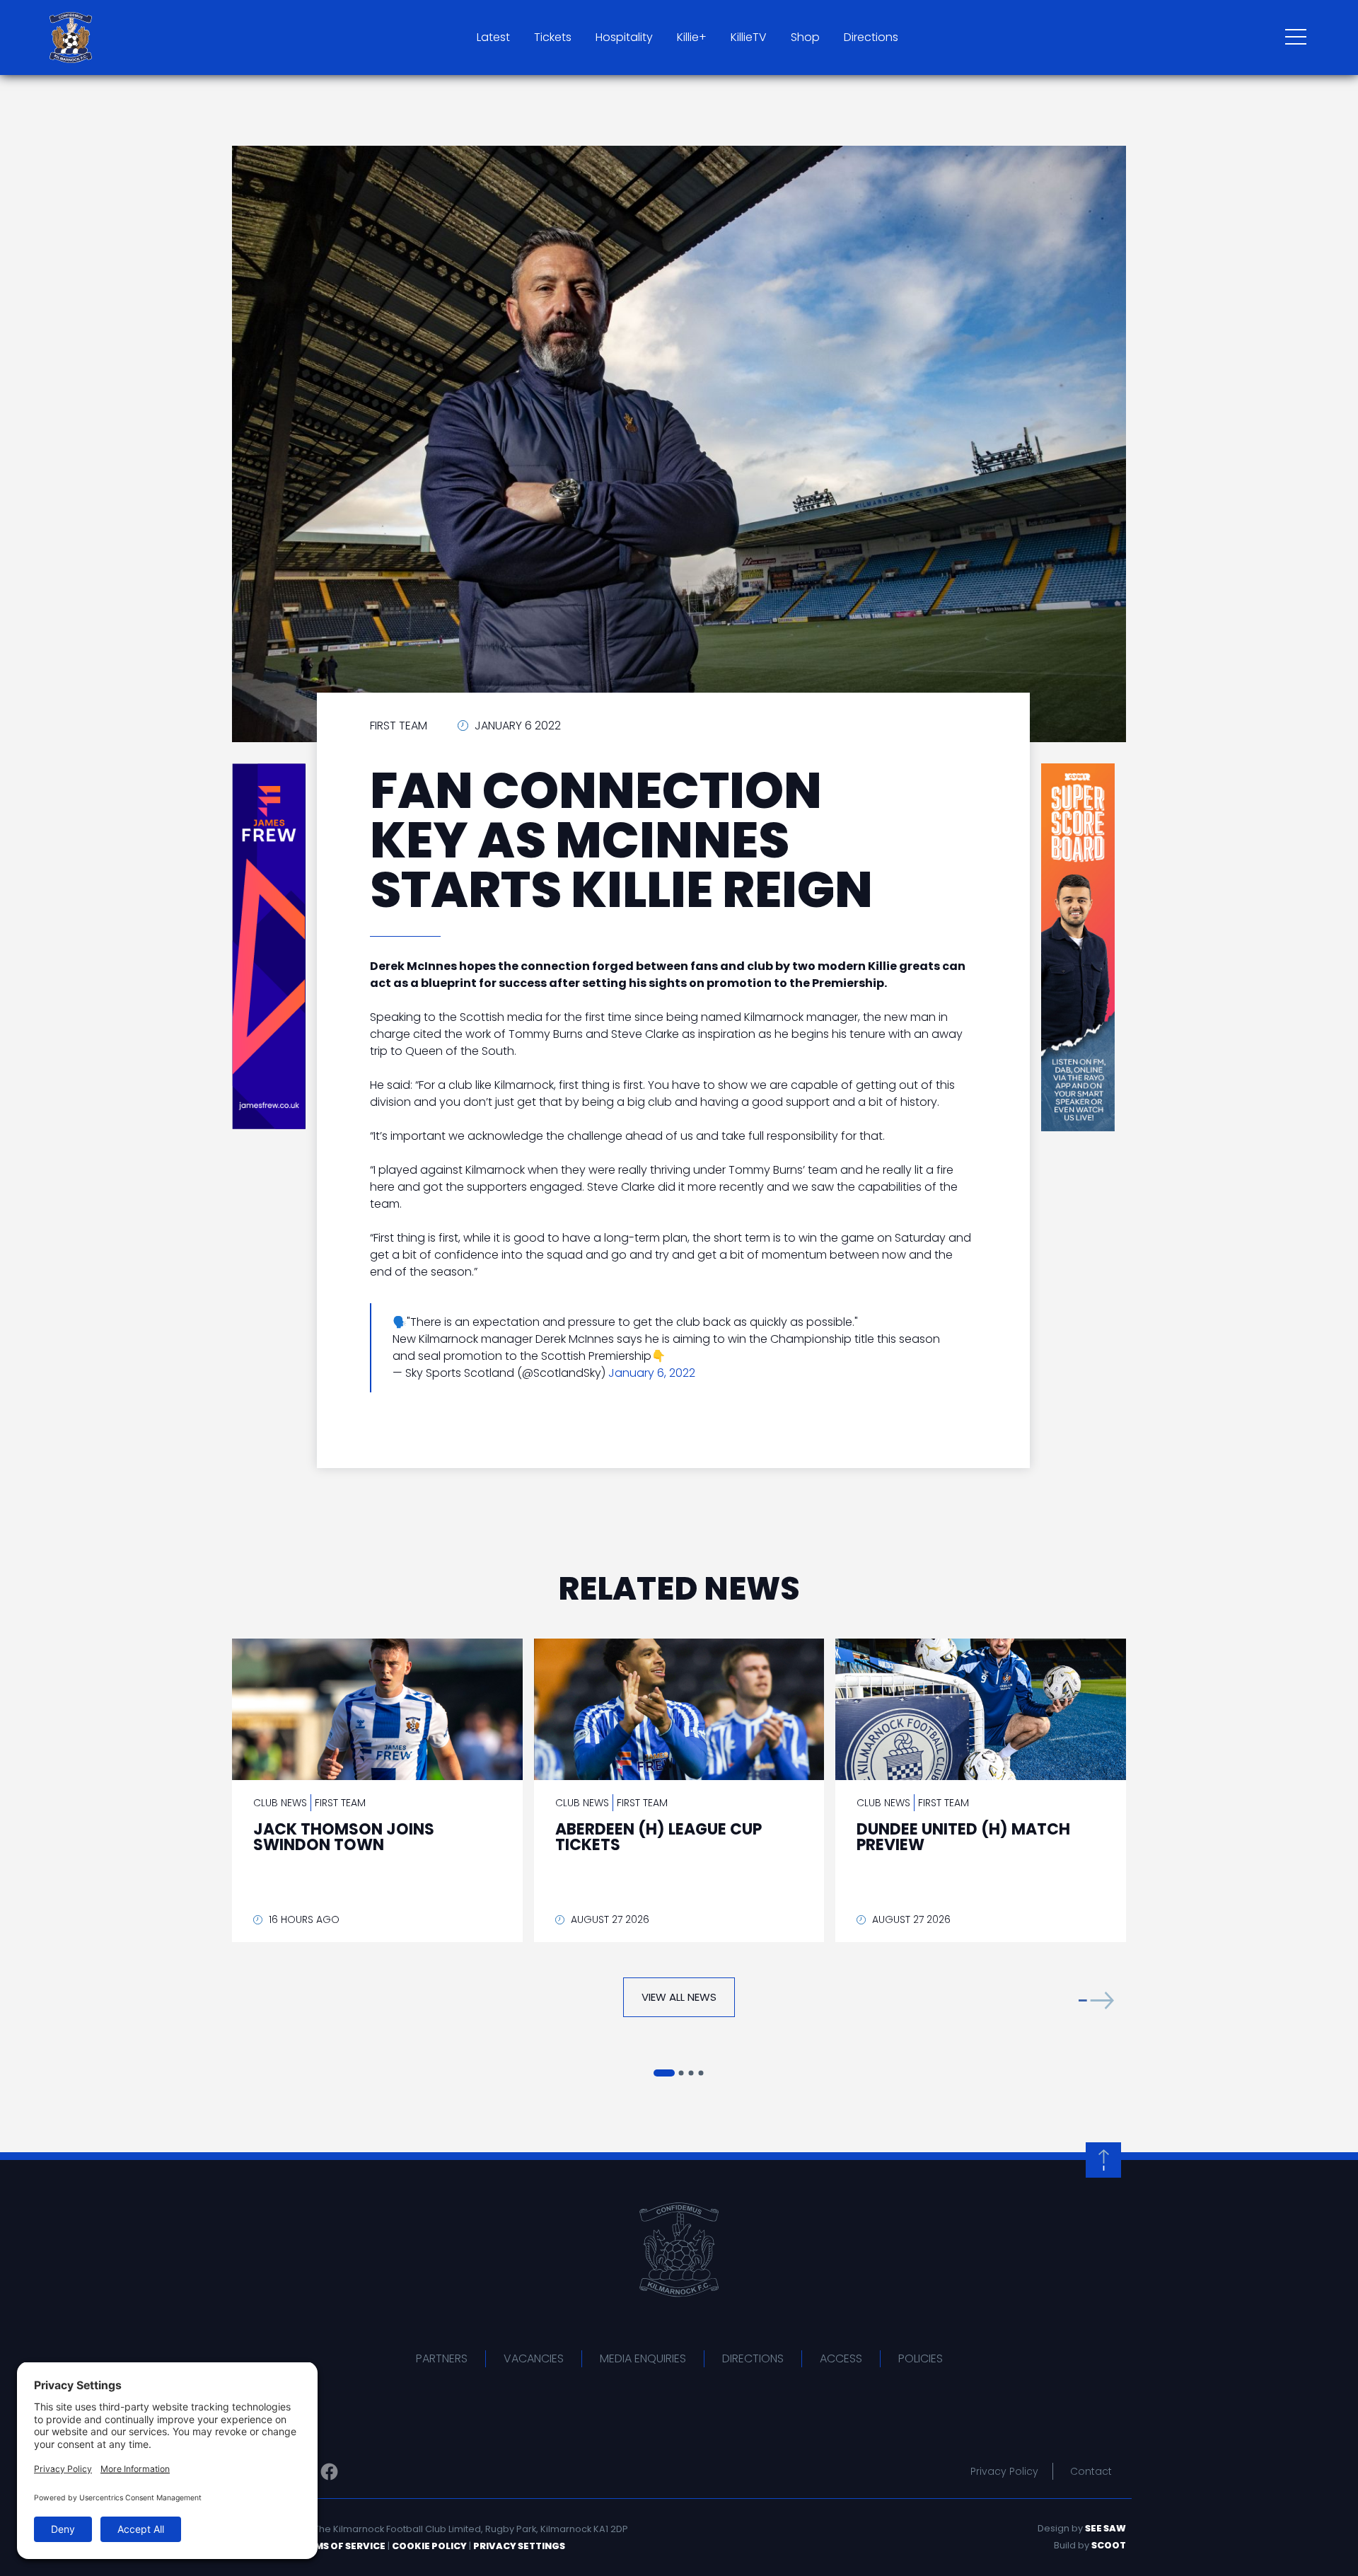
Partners (442, 2358)
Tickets (553, 37)
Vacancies (534, 2358)
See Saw (1105, 2528)
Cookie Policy (429, 2546)
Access (841, 2358)
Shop (805, 37)
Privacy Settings (519, 2546)
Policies (921, 2358)
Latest (493, 37)
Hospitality (624, 37)
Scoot (1109, 2545)
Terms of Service (341, 2546)
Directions (871, 37)
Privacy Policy (1004, 2471)
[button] (1096, 2000)
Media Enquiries (643, 2358)
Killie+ (692, 37)
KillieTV (749, 37)
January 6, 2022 (652, 1373)
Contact (1091, 2471)
